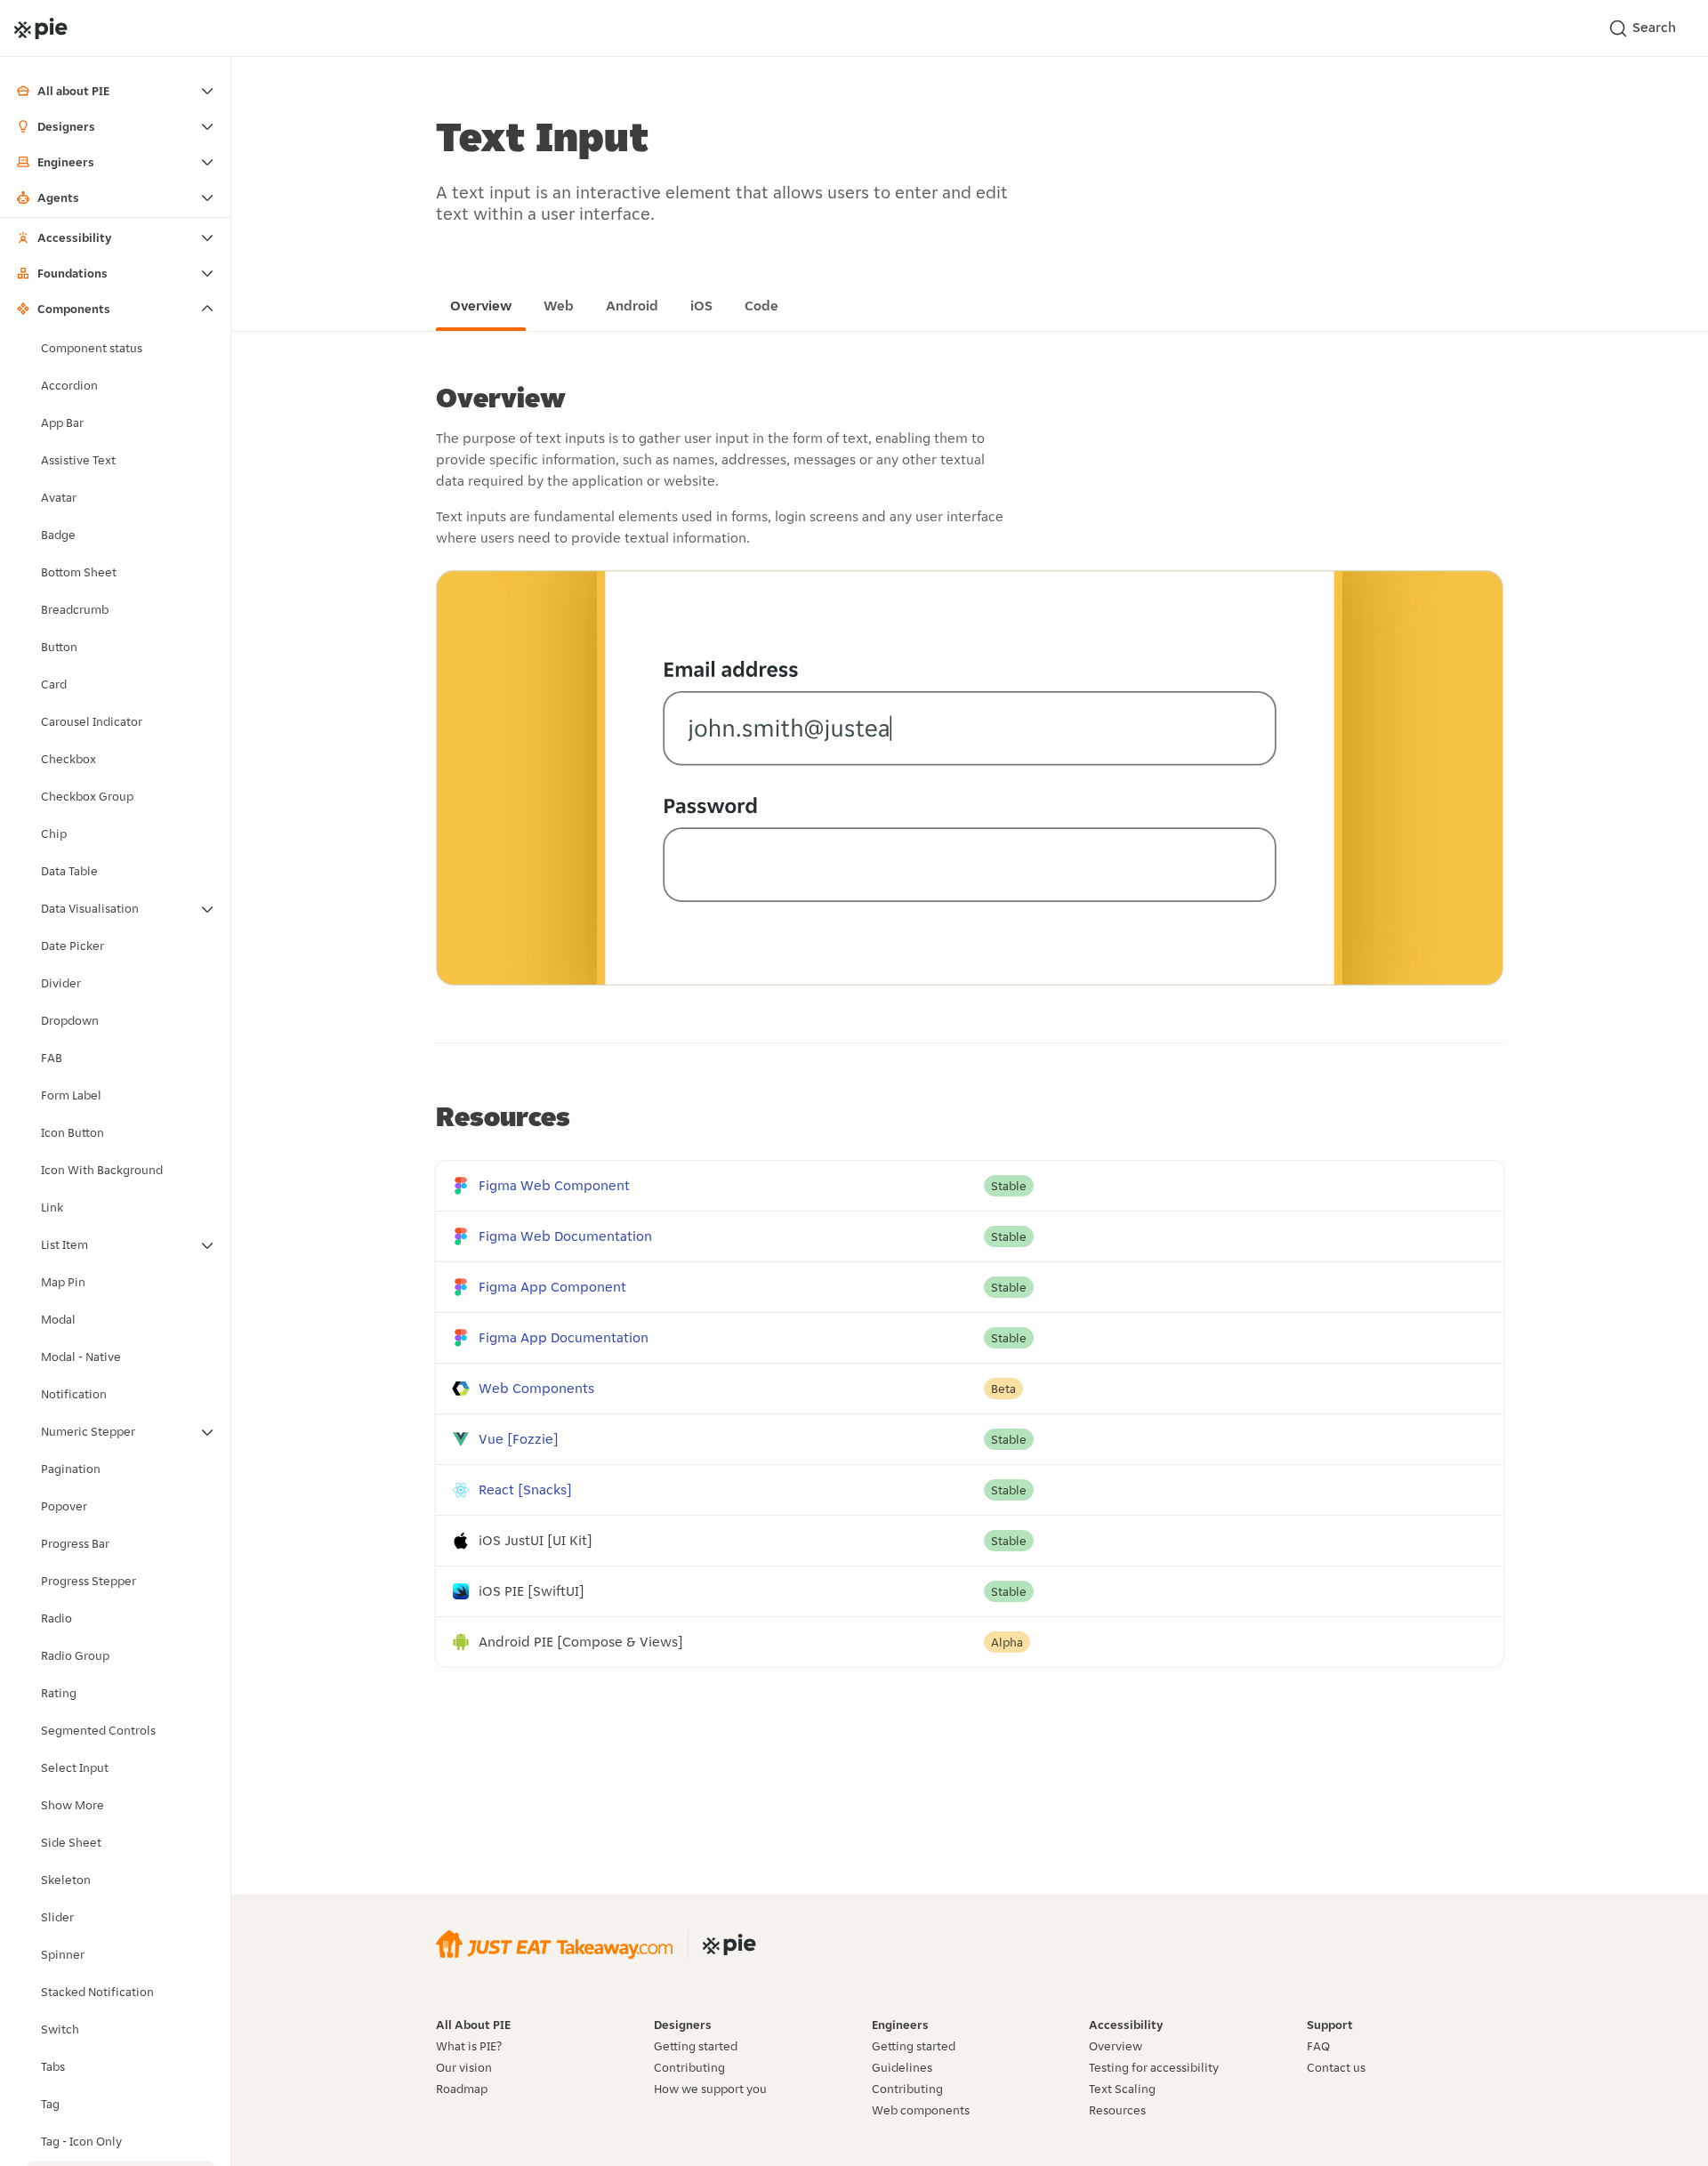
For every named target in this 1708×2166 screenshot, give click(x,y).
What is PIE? (469, 2046)
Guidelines (902, 2067)
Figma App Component (552, 1287)
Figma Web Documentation (565, 1236)
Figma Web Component (554, 1185)
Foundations (73, 273)
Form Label (71, 1095)
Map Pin (63, 1282)
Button (59, 647)
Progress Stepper (89, 1581)
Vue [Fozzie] (519, 1439)
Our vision (464, 2067)
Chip (54, 833)
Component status (92, 348)
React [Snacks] (525, 1490)
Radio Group (75, 1655)
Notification (74, 1394)
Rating (59, 1693)
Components (74, 309)
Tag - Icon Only (81, 2141)
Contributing (689, 2067)
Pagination (71, 1469)
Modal (58, 1319)
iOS (701, 306)
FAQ (1318, 2046)
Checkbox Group (87, 796)
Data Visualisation (90, 908)
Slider (57, 1917)
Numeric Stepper (88, 1431)
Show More (73, 1805)
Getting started (696, 2046)
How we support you (710, 2089)
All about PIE (73, 91)
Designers (66, 126)
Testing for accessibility (1154, 2067)
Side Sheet (71, 1842)
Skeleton (66, 1880)
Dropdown (70, 1020)
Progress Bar (75, 1543)
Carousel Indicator (92, 721)
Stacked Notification (97, 1992)
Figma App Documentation (564, 1337)
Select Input (75, 1767)
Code (761, 306)
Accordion (69, 385)
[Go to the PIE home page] (41, 28)
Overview (481, 306)
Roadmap (462, 2089)
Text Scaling (1122, 2089)
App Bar (62, 423)
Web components (921, 2110)
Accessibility (74, 238)
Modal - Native (81, 1357)
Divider (61, 983)
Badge (58, 535)
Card (54, 684)
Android (632, 306)
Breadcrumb (75, 609)
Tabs (53, 2066)
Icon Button (73, 1132)
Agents (58, 197)
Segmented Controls (98, 1730)
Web (559, 306)
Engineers (66, 162)
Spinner (63, 1954)
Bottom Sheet (79, 572)
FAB (52, 1058)
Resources (1117, 2110)
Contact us (1336, 2067)
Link (52, 1207)
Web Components (536, 1388)
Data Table (69, 871)
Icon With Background (102, 1170)
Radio (56, 1618)
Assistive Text (78, 460)
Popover (64, 1506)
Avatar (59, 497)
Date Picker (73, 946)
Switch (60, 2029)
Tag (50, 2104)
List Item (64, 1244)
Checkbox (68, 759)
